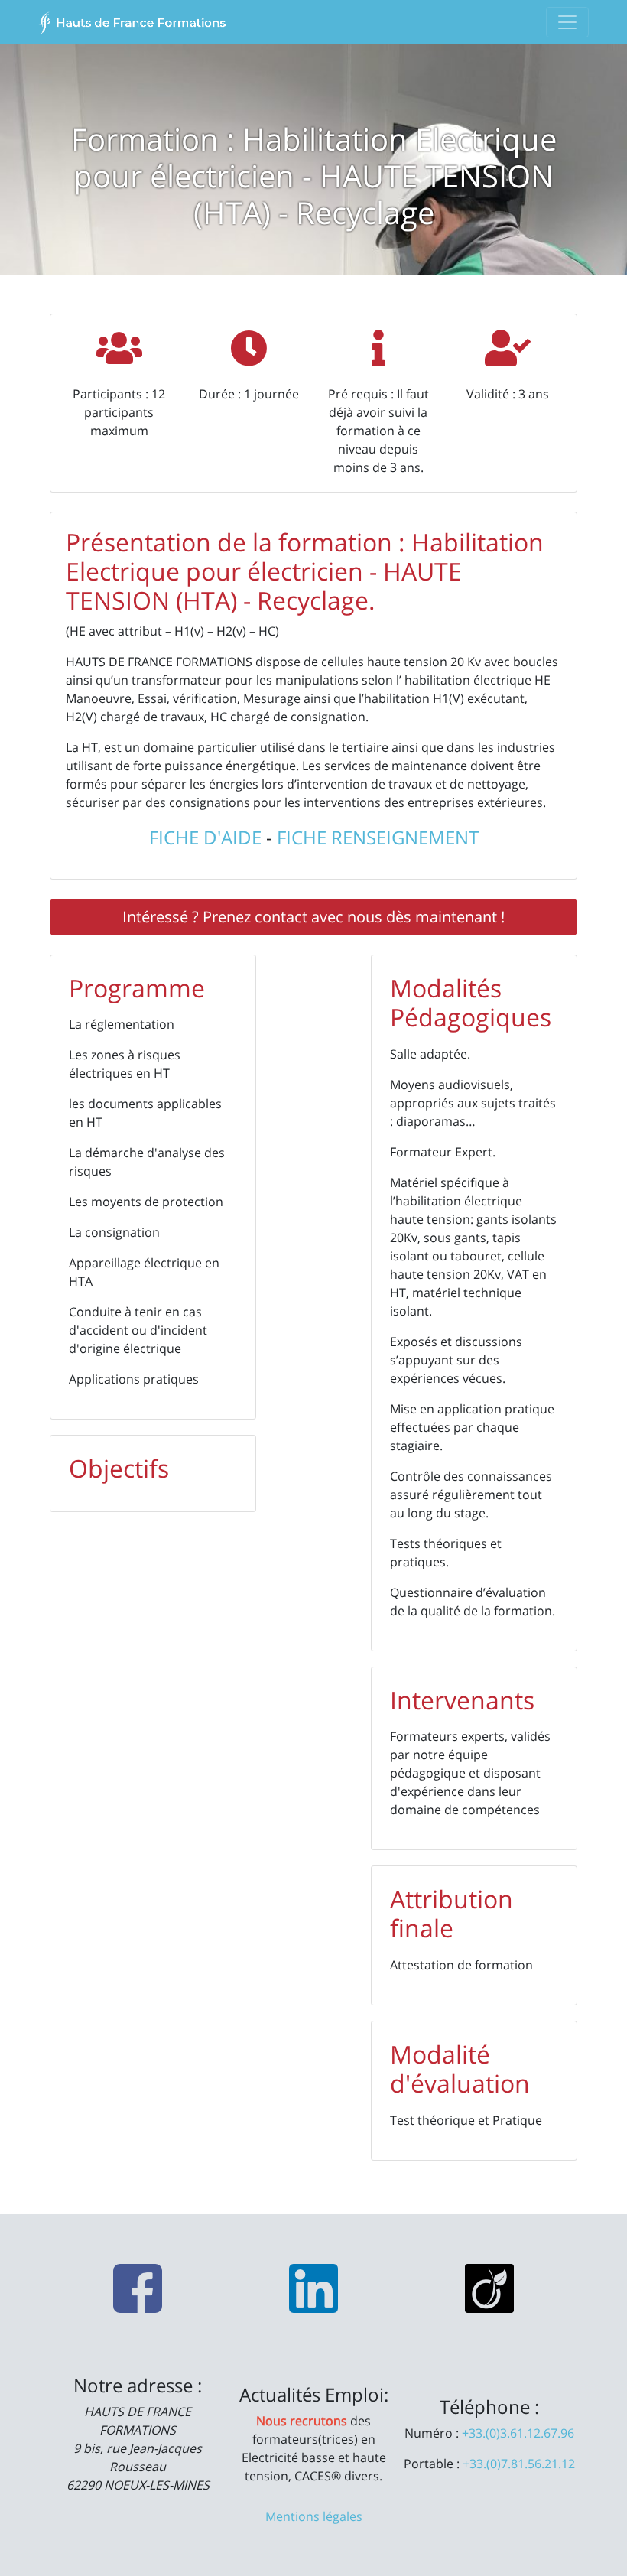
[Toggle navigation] (567, 22)
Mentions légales (314, 2516)
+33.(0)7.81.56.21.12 (519, 2464)
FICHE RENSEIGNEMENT (378, 837)
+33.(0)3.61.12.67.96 (518, 2433)
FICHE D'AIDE (205, 837)
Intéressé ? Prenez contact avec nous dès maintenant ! (313, 917)
